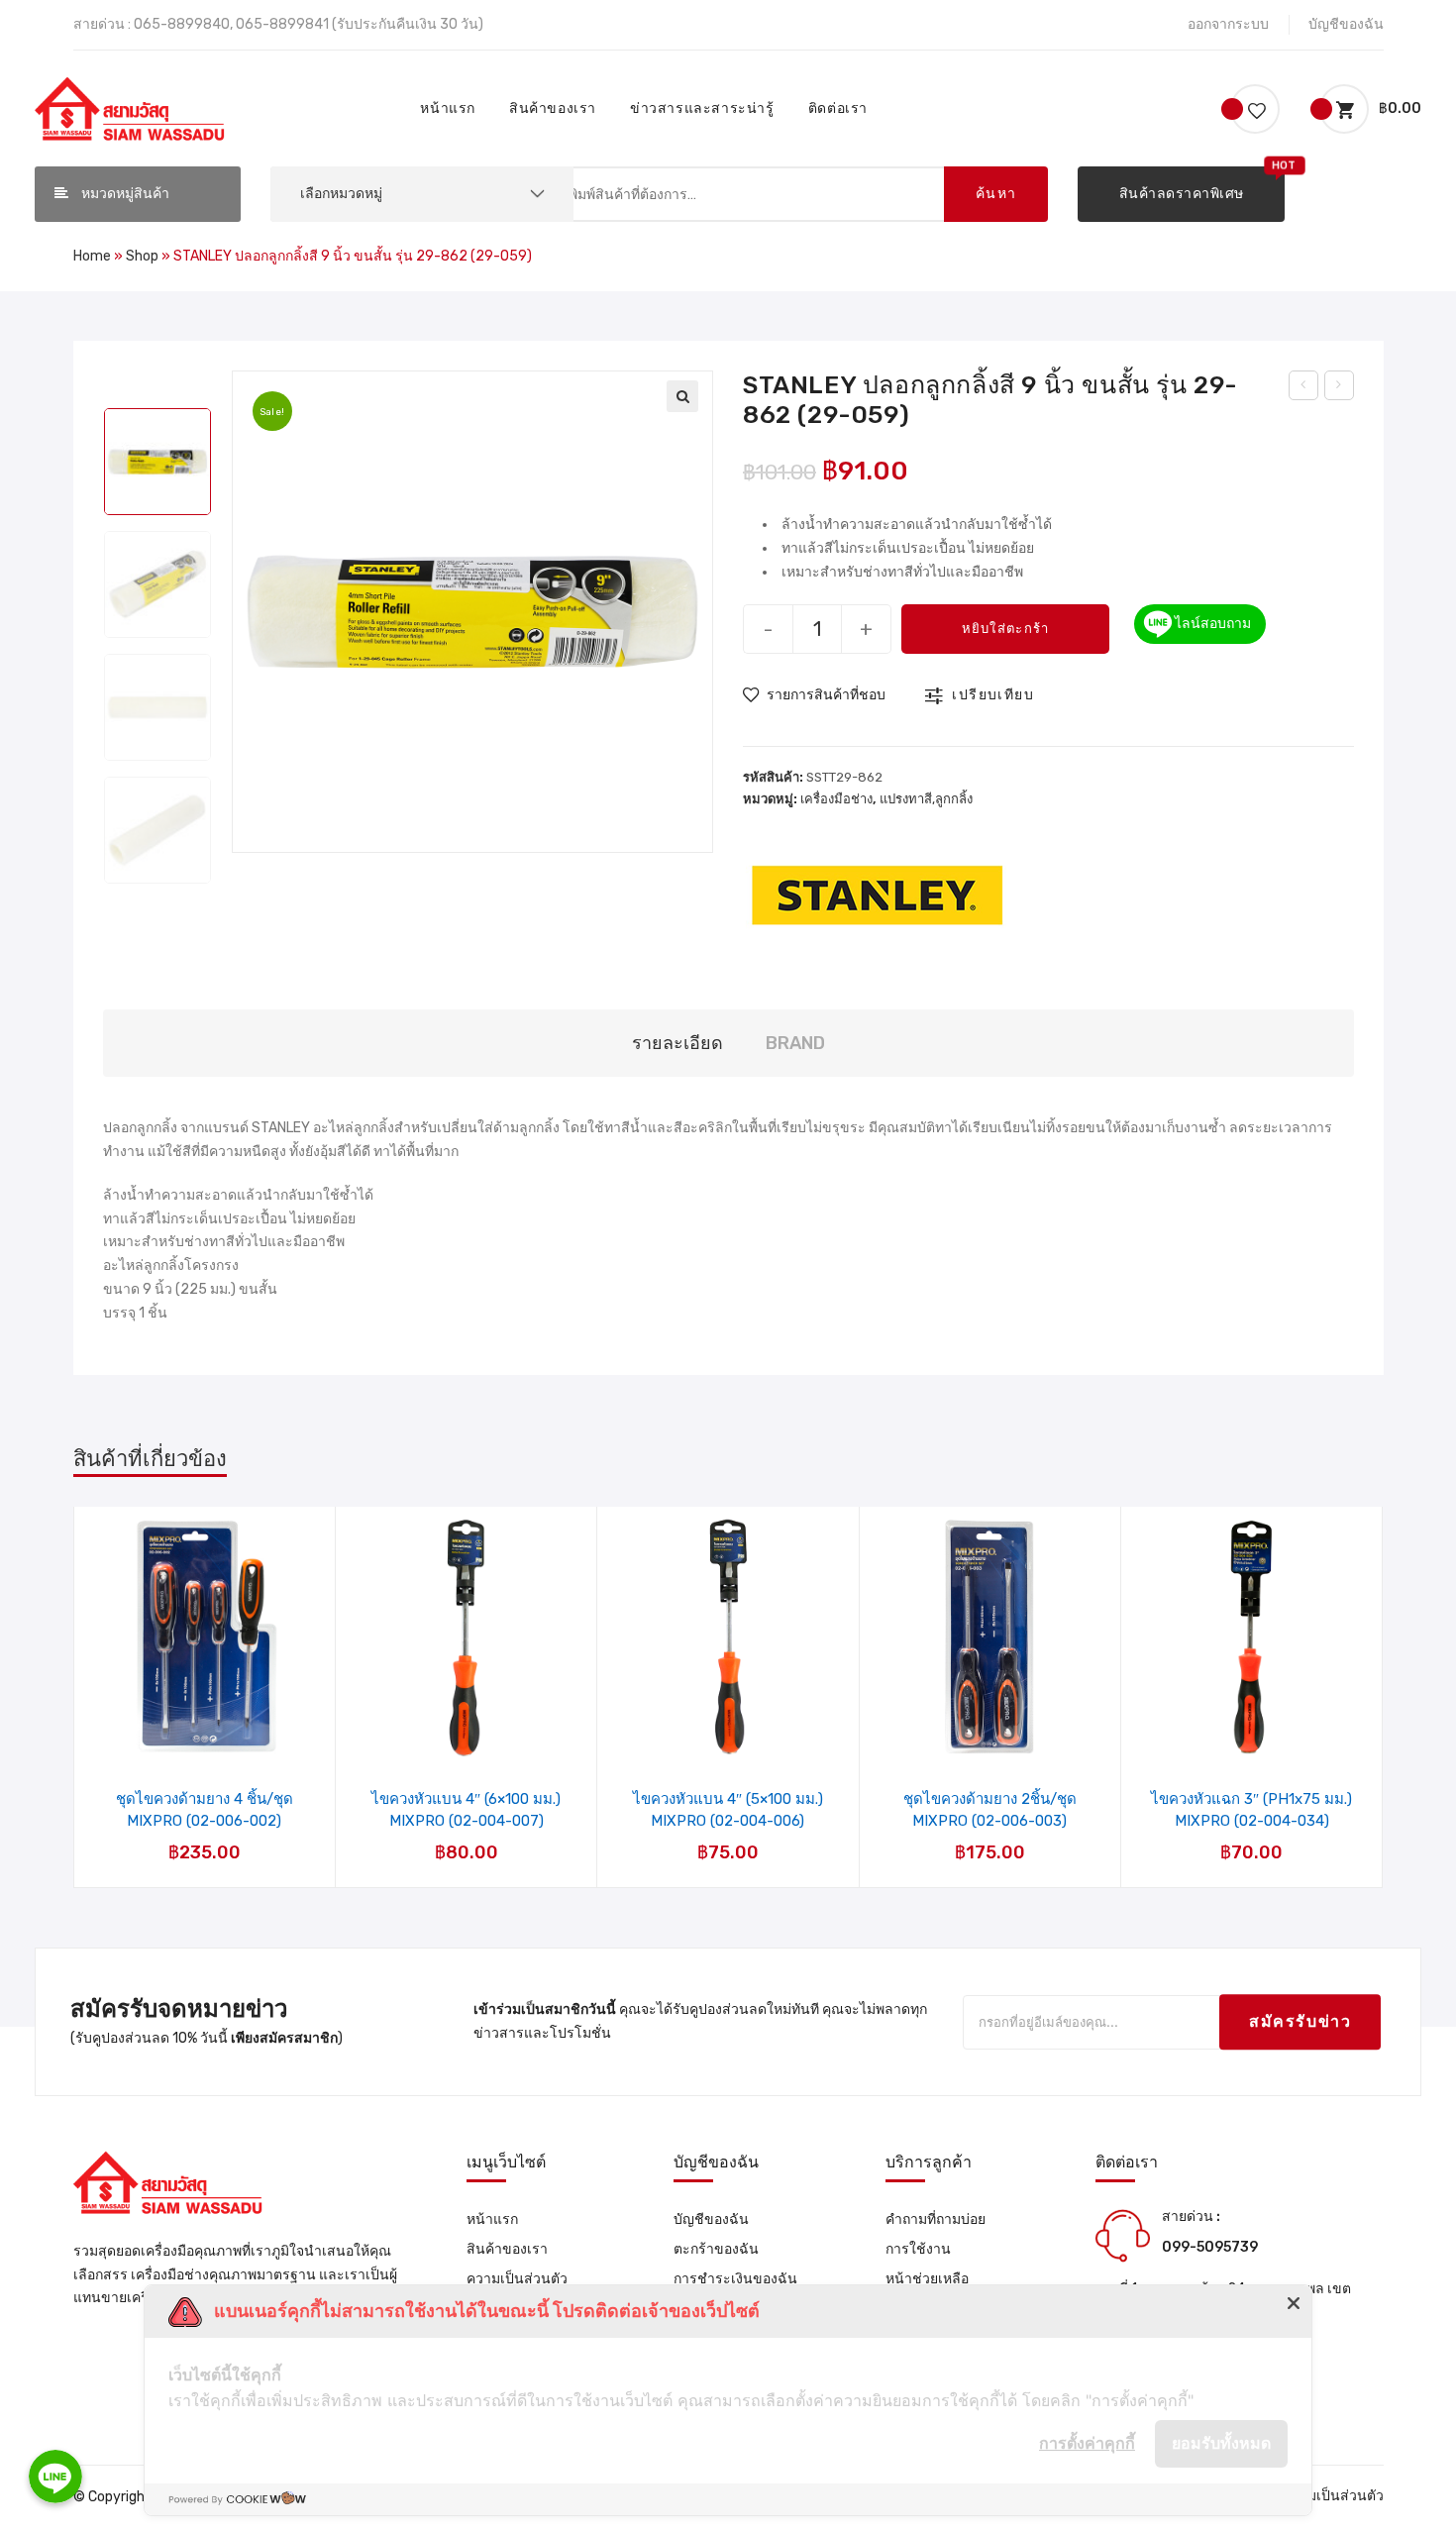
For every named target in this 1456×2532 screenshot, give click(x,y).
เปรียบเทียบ (993, 695)
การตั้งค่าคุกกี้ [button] (1087, 2443)
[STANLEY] (878, 893)
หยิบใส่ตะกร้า (1006, 629)
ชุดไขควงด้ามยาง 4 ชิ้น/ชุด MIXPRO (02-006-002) (205, 1810)
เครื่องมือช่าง (836, 799)
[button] (1181, 194)
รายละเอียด (677, 1043)
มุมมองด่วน (216, 1707)
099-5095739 (1210, 2247)
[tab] (677, 1044)
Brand (795, 1043)
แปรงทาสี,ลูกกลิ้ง (926, 799)
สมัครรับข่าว (1300, 2022)
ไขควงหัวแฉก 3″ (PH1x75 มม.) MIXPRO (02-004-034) (1251, 1810)
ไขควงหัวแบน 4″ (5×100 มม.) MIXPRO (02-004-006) (728, 1810)
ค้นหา (996, 194)
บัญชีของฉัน (1346, 24)
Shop (142, 256)
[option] (157, 462)
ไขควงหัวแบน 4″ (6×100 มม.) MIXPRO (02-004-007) (466, 1810)
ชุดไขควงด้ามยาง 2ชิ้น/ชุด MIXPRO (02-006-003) (990, 1810)
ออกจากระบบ (1228, 24)
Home (92, 256)
